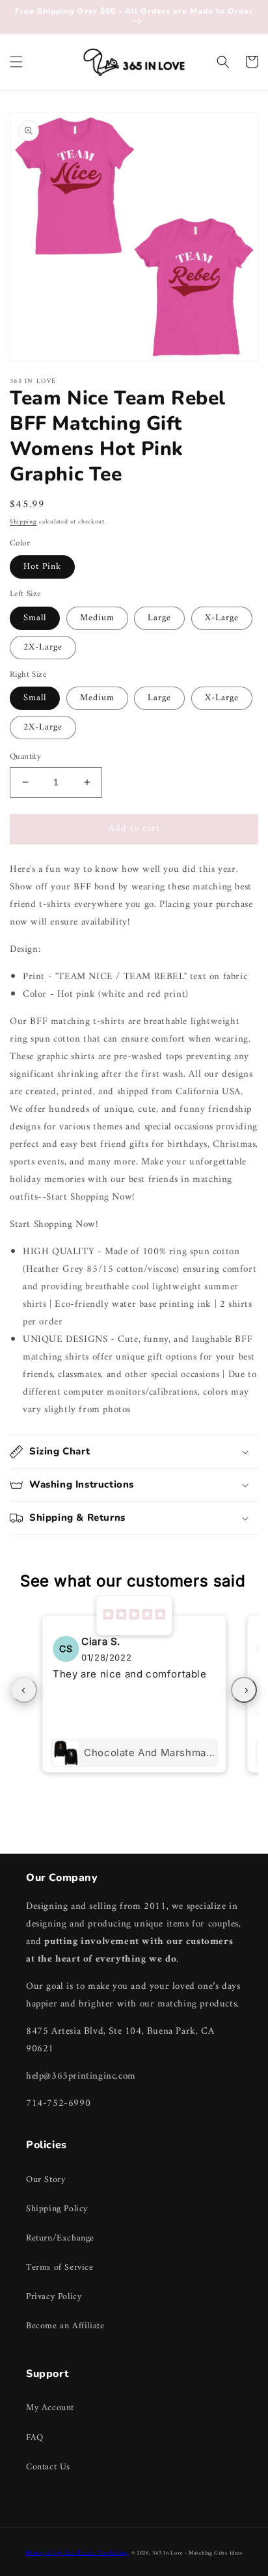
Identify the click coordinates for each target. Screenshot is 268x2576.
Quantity (25, 757)
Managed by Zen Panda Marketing (77, 2553)
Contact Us (48, 2467)
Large (159, 618)
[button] (16, 62)
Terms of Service (60, 2267)
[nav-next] (244, 1690)
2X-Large (43, 647)
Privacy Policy (54, 2297)
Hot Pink (42, 567)
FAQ (35, 2438)
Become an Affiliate (65, 2326)
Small (35, 618)
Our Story (46, 2180)
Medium (97, 618)
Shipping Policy (57, 2209)
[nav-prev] (24, 1690)
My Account (50, 2408)
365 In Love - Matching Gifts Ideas (197, 2553)
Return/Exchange (60, 2238)
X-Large (222, 618)
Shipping (23, 522)
